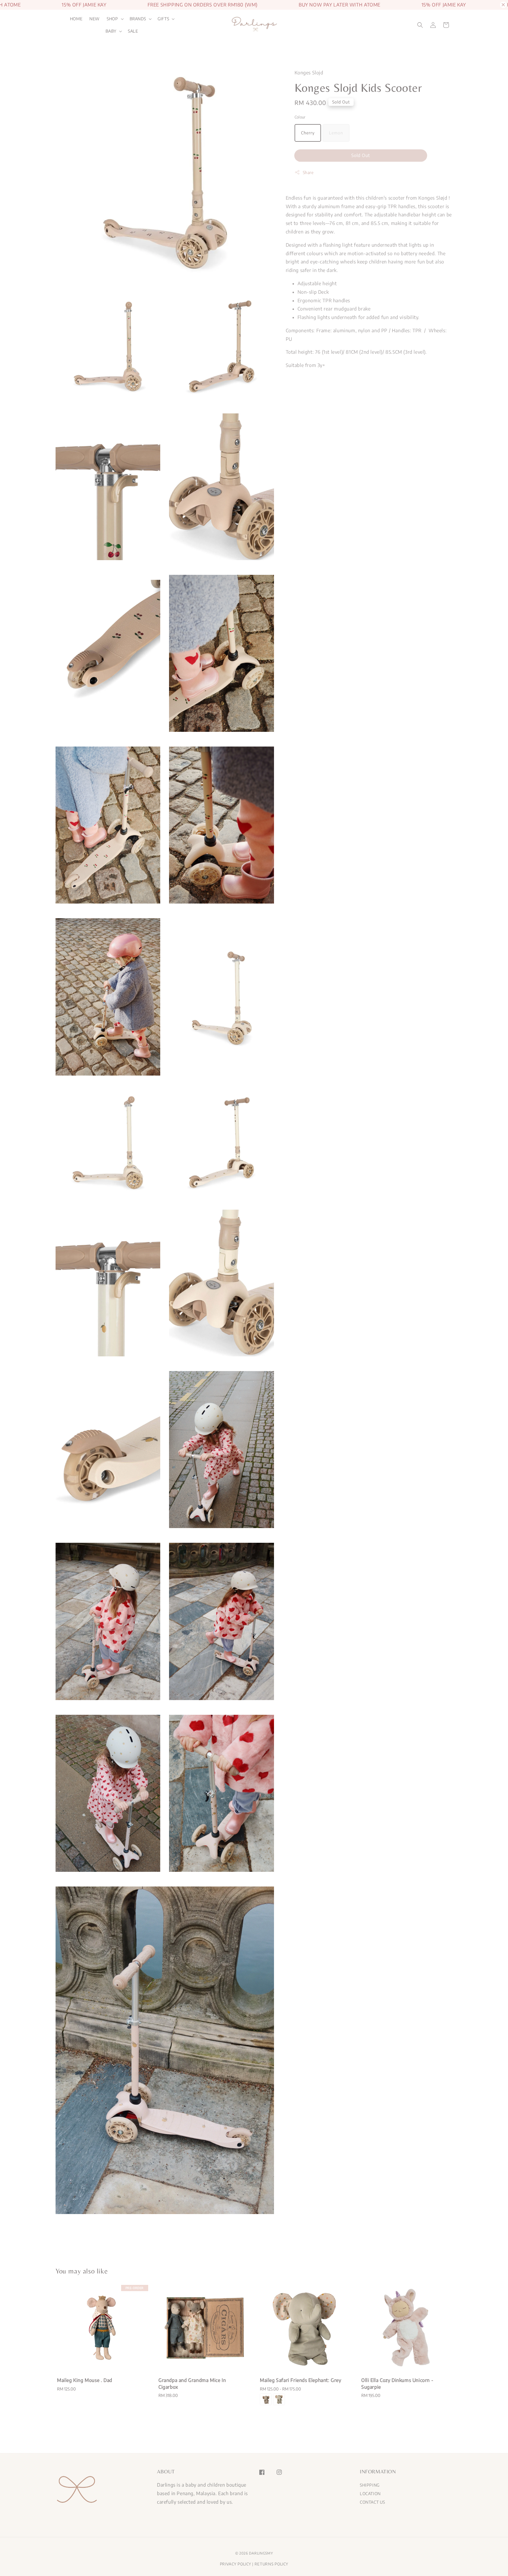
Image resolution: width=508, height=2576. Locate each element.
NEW (95, 19)
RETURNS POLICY (271, 2564)
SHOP (112, 19)
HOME (76, 19)
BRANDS (138, 19)
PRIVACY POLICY (236, 2564)
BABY (111, 31)
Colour (300, 117)
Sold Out (361, 155)
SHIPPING (370, 2485)
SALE (133, 31)
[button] (420, 25)
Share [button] (308, 172)
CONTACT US (372, 2502)
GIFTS (163, 19)
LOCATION (370, 2494)
